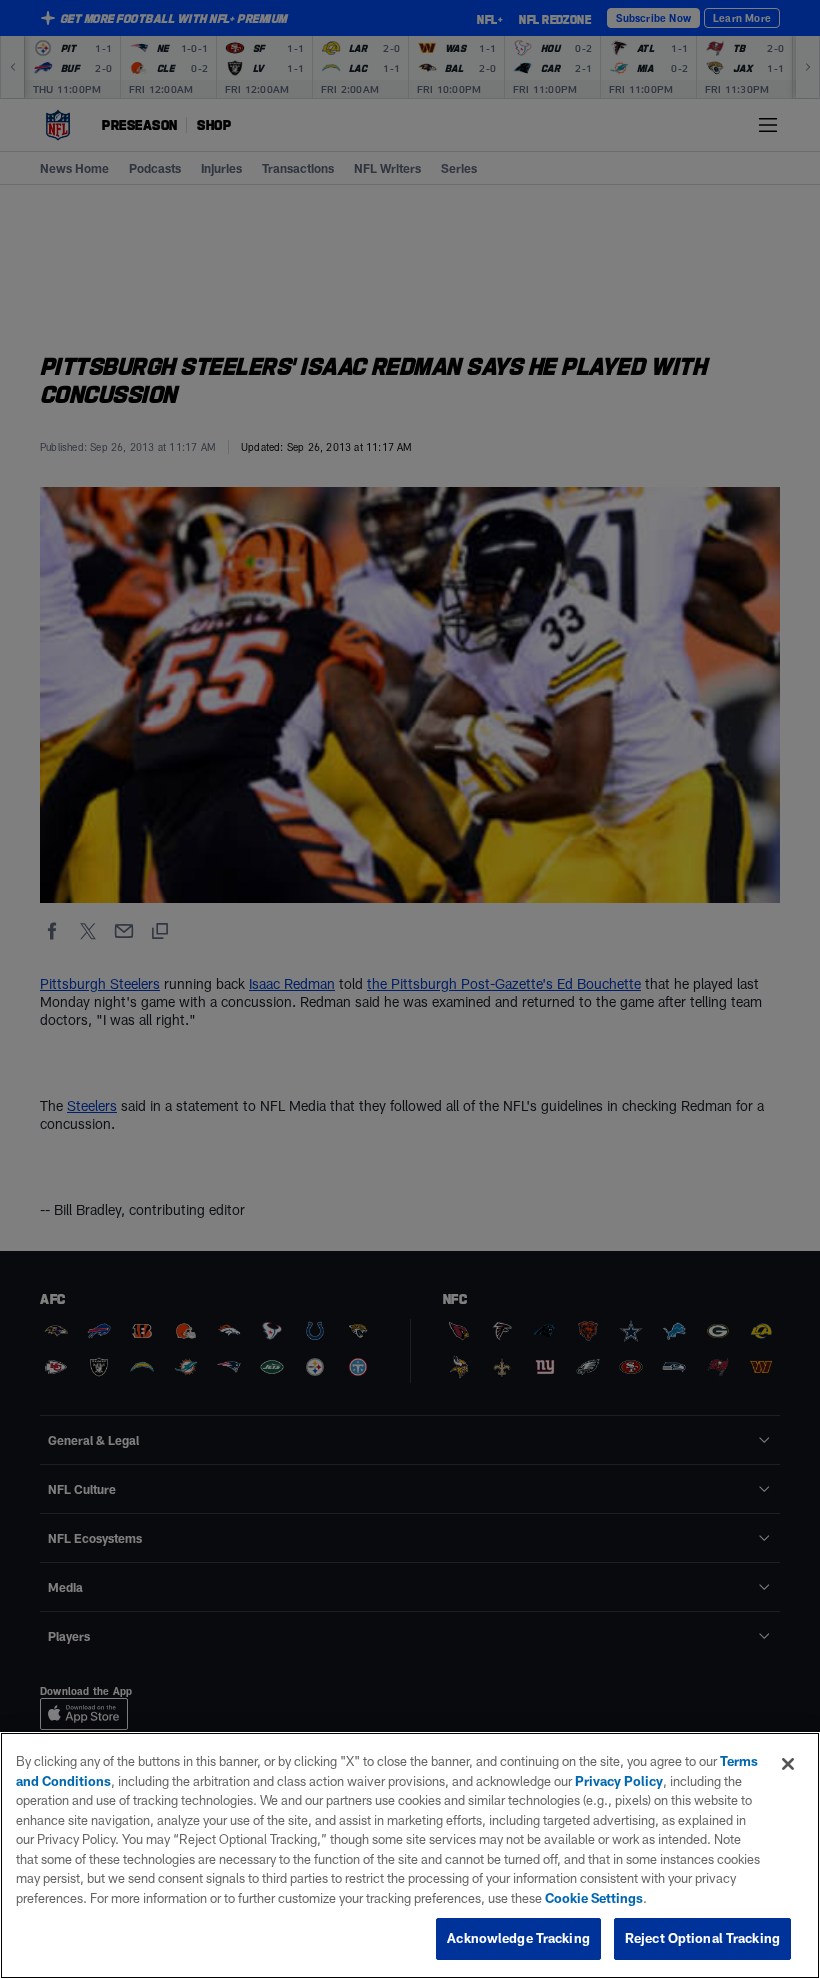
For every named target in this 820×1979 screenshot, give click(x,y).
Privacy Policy (619, 1781)
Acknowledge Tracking (518, 1938)
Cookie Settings (594, 1898)
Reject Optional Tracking (702, 1938)
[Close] (788, 1764)
